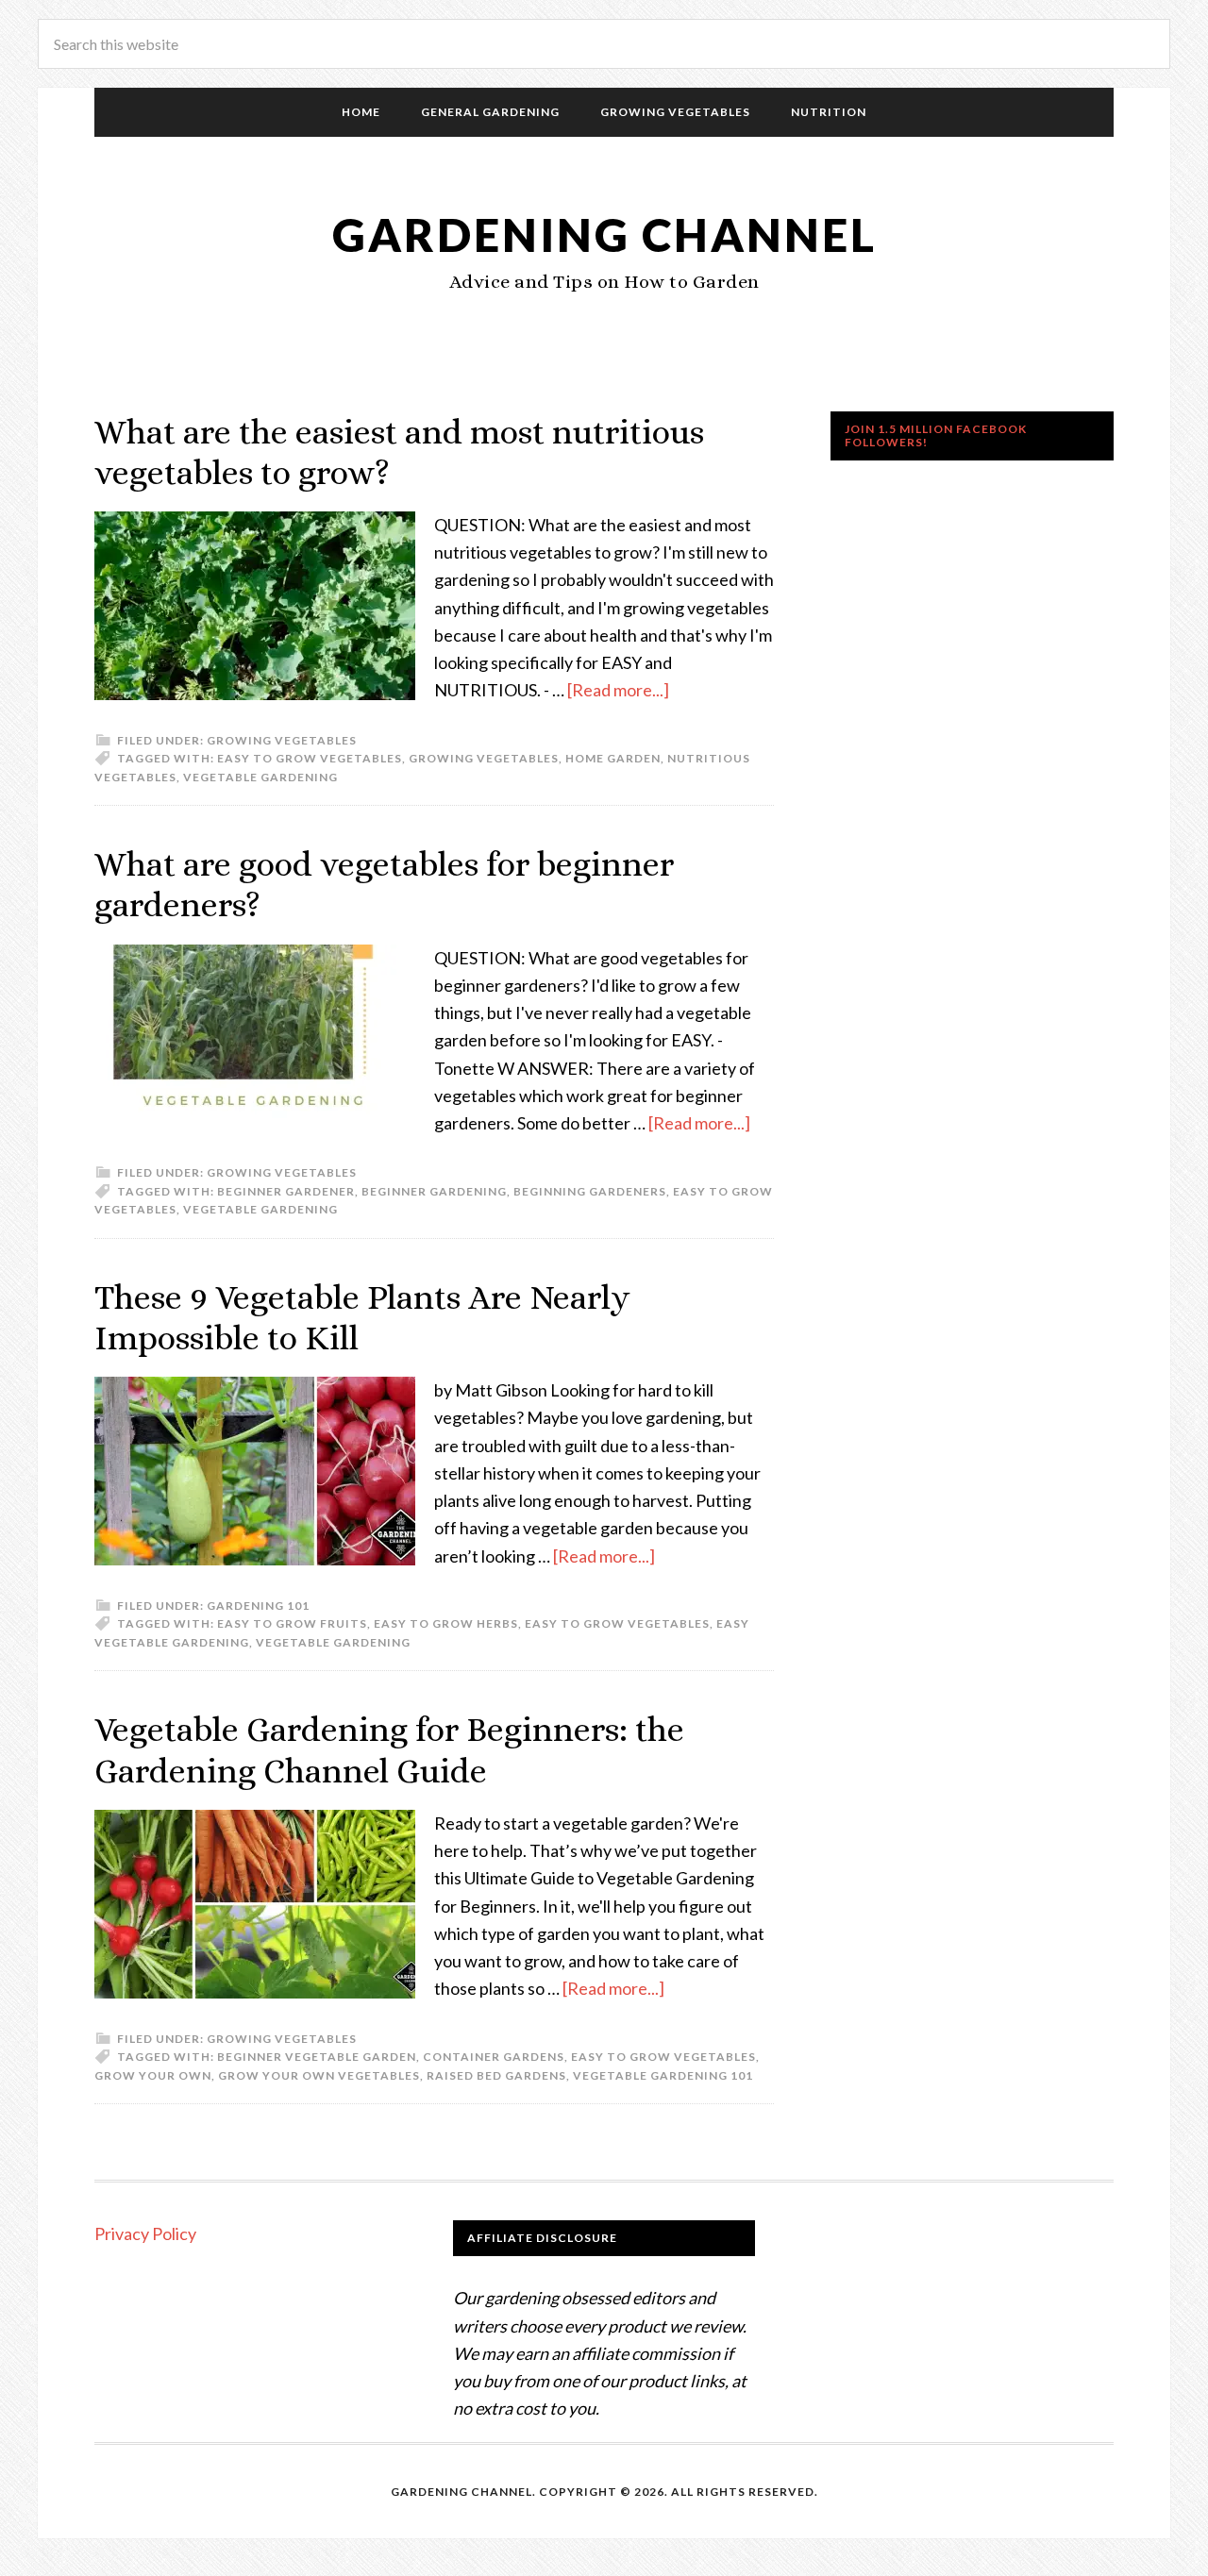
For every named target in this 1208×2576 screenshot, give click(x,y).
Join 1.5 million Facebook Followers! (936, 435)
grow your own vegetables (319, 2075)
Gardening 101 (258, 1606)
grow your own (153, 2075)
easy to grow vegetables (310, 758)
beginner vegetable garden (317, 2057)
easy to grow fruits (292, 1623)
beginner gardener (286, 1191)
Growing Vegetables (282, 740)
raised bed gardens (496, 2075)
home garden (613, 758)
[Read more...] (618, 690)
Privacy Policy (145, 2233)
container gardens (494, 2057)
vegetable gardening (260, 777)
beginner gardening (434, 1191)
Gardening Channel (604, 234)
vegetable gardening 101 (663, 2075)
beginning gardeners (590, 1191)
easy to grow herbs (446, 1623)
